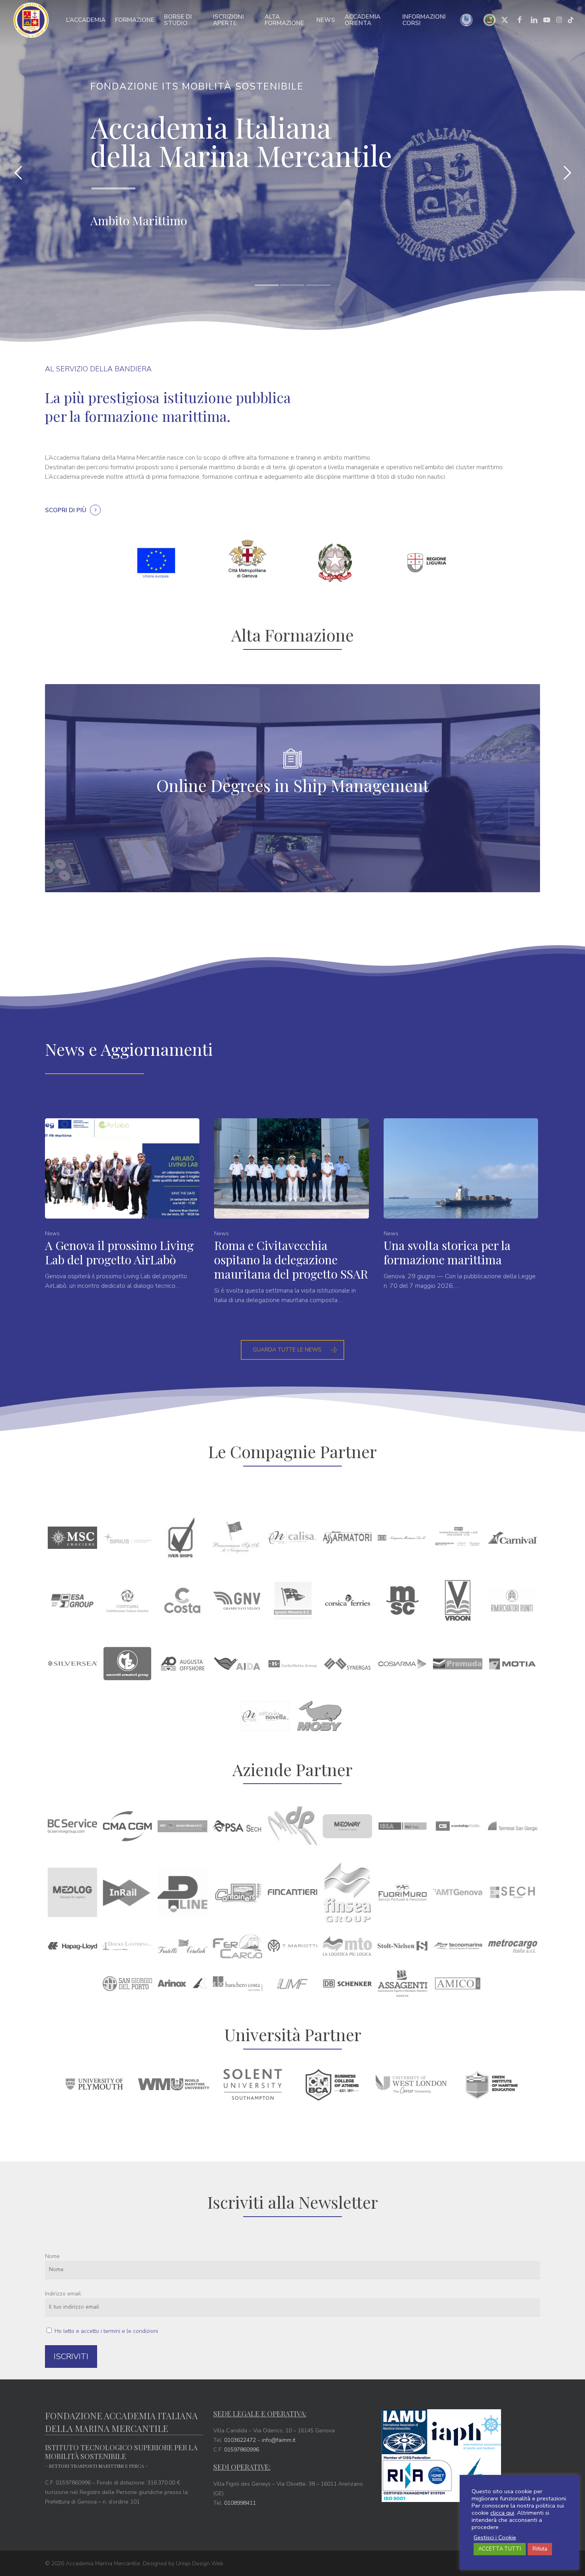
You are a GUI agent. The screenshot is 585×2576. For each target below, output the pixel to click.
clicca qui (502, 2513)
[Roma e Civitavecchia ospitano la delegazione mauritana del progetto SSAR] (291, 1212)
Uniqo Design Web (200, 2563)
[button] (292, 1350)
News (52, 1233)
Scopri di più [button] (66, 510)
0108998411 (240, 2503)
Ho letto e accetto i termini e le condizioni (106, 2331)
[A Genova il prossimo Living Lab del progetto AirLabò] (122, 1204)
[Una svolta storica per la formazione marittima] (461, 1204)
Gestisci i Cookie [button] (495, 2537)
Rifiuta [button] (540, 2549)
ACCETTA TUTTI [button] (500, 2549)
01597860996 (242, 2450)
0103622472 (240, 2440)
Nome (52, 2256)
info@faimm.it (279, 2440)
